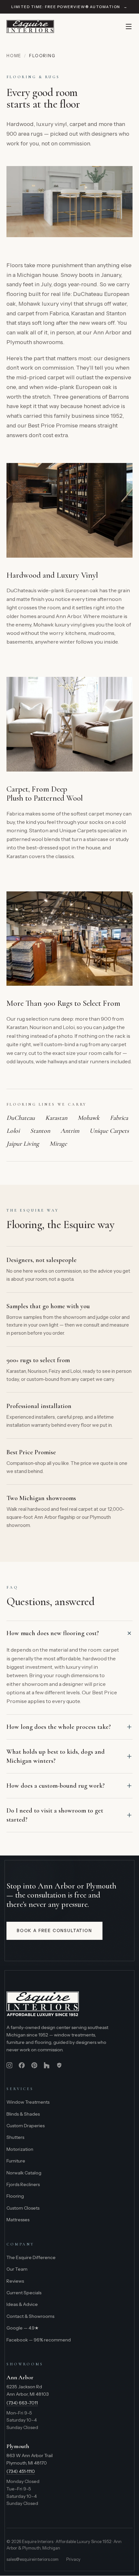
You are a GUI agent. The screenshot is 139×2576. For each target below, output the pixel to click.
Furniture (16, 2161)
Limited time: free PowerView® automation (69, 7)
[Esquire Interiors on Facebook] (22, 2065)
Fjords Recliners (23, 2184)
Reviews (15, 2281)
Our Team (17, 2269)
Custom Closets (23, 2208)
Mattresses (18, 2220)
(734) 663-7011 (22, 2403)
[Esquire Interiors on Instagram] (9, 2065)
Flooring (15, 2196)
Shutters (15, 2137)
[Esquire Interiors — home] (30, 26)
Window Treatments (28, 2102)
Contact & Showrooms (30, 2316)
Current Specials (24, 2293)
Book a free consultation (54, 1930)
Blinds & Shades (23, 2114)
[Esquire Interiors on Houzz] (47, 2065)
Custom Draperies (26, 2126)
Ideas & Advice (22, 2304)
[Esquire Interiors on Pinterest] (34, 2065)
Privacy (73, 2559)
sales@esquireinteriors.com (32, 2559)
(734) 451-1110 (21, 2471)
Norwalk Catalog (24, 2173)
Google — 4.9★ (23, 2328)
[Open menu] (129, 26)
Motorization (20, 2149)
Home (14, 56)
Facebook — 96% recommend (39, 2340)
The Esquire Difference (31, 2257)
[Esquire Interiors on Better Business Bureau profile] (59, 2065)
